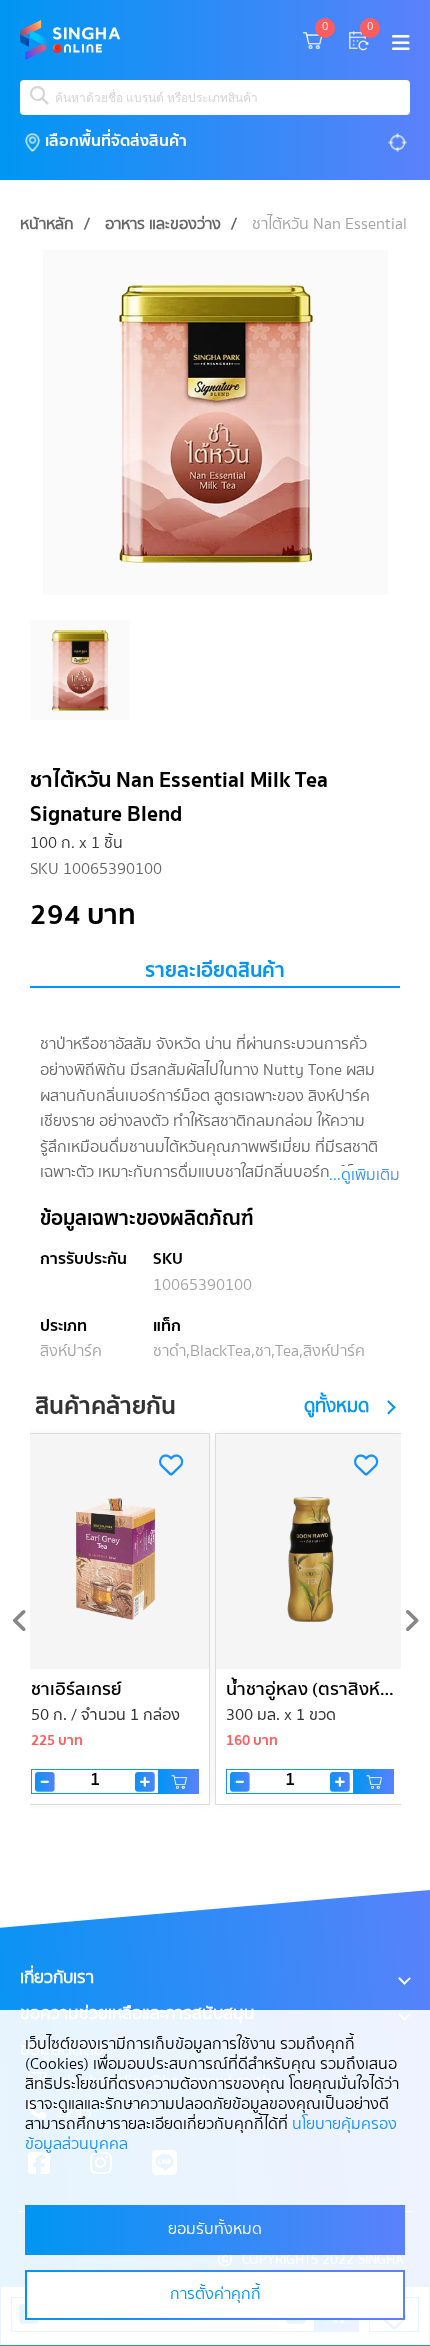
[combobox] (215, 97)
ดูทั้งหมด (336, 1407)
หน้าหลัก (47, 225)
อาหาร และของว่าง (163, 225)
